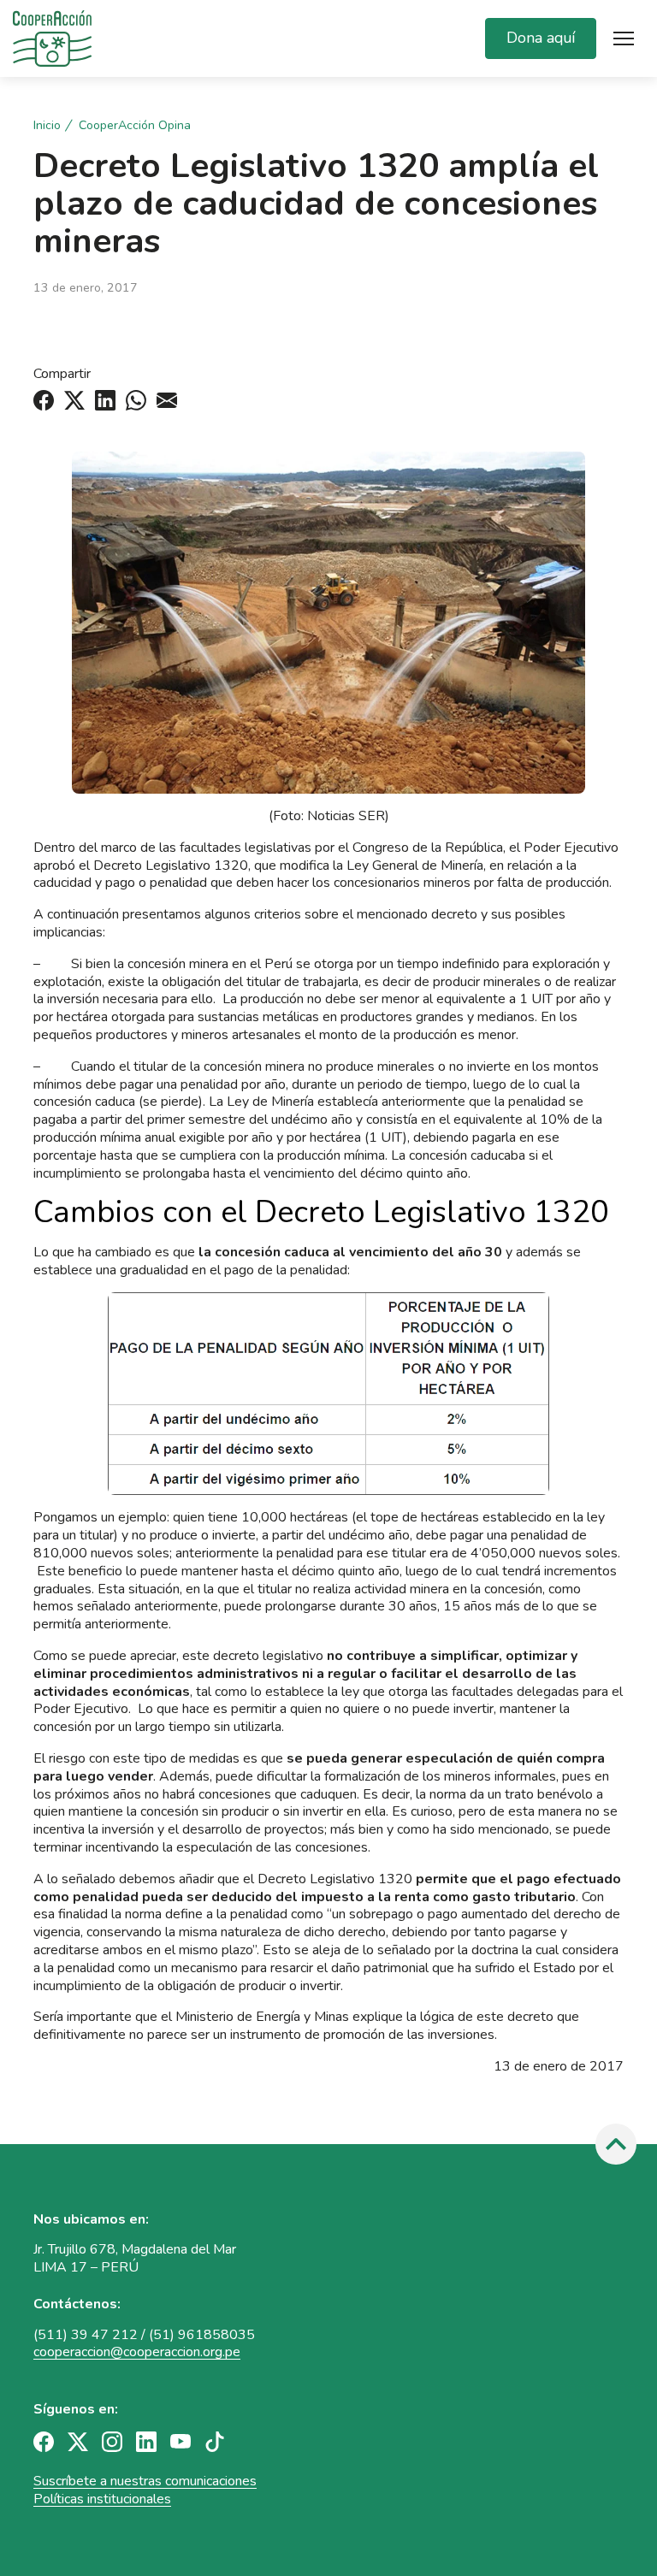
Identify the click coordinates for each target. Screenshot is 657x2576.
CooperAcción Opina (135, 126)
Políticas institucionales (102, 2499)
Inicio (47, 126)
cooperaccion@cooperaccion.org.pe (137, 2352)
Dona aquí (541, 38)
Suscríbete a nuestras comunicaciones (145, 2481)
